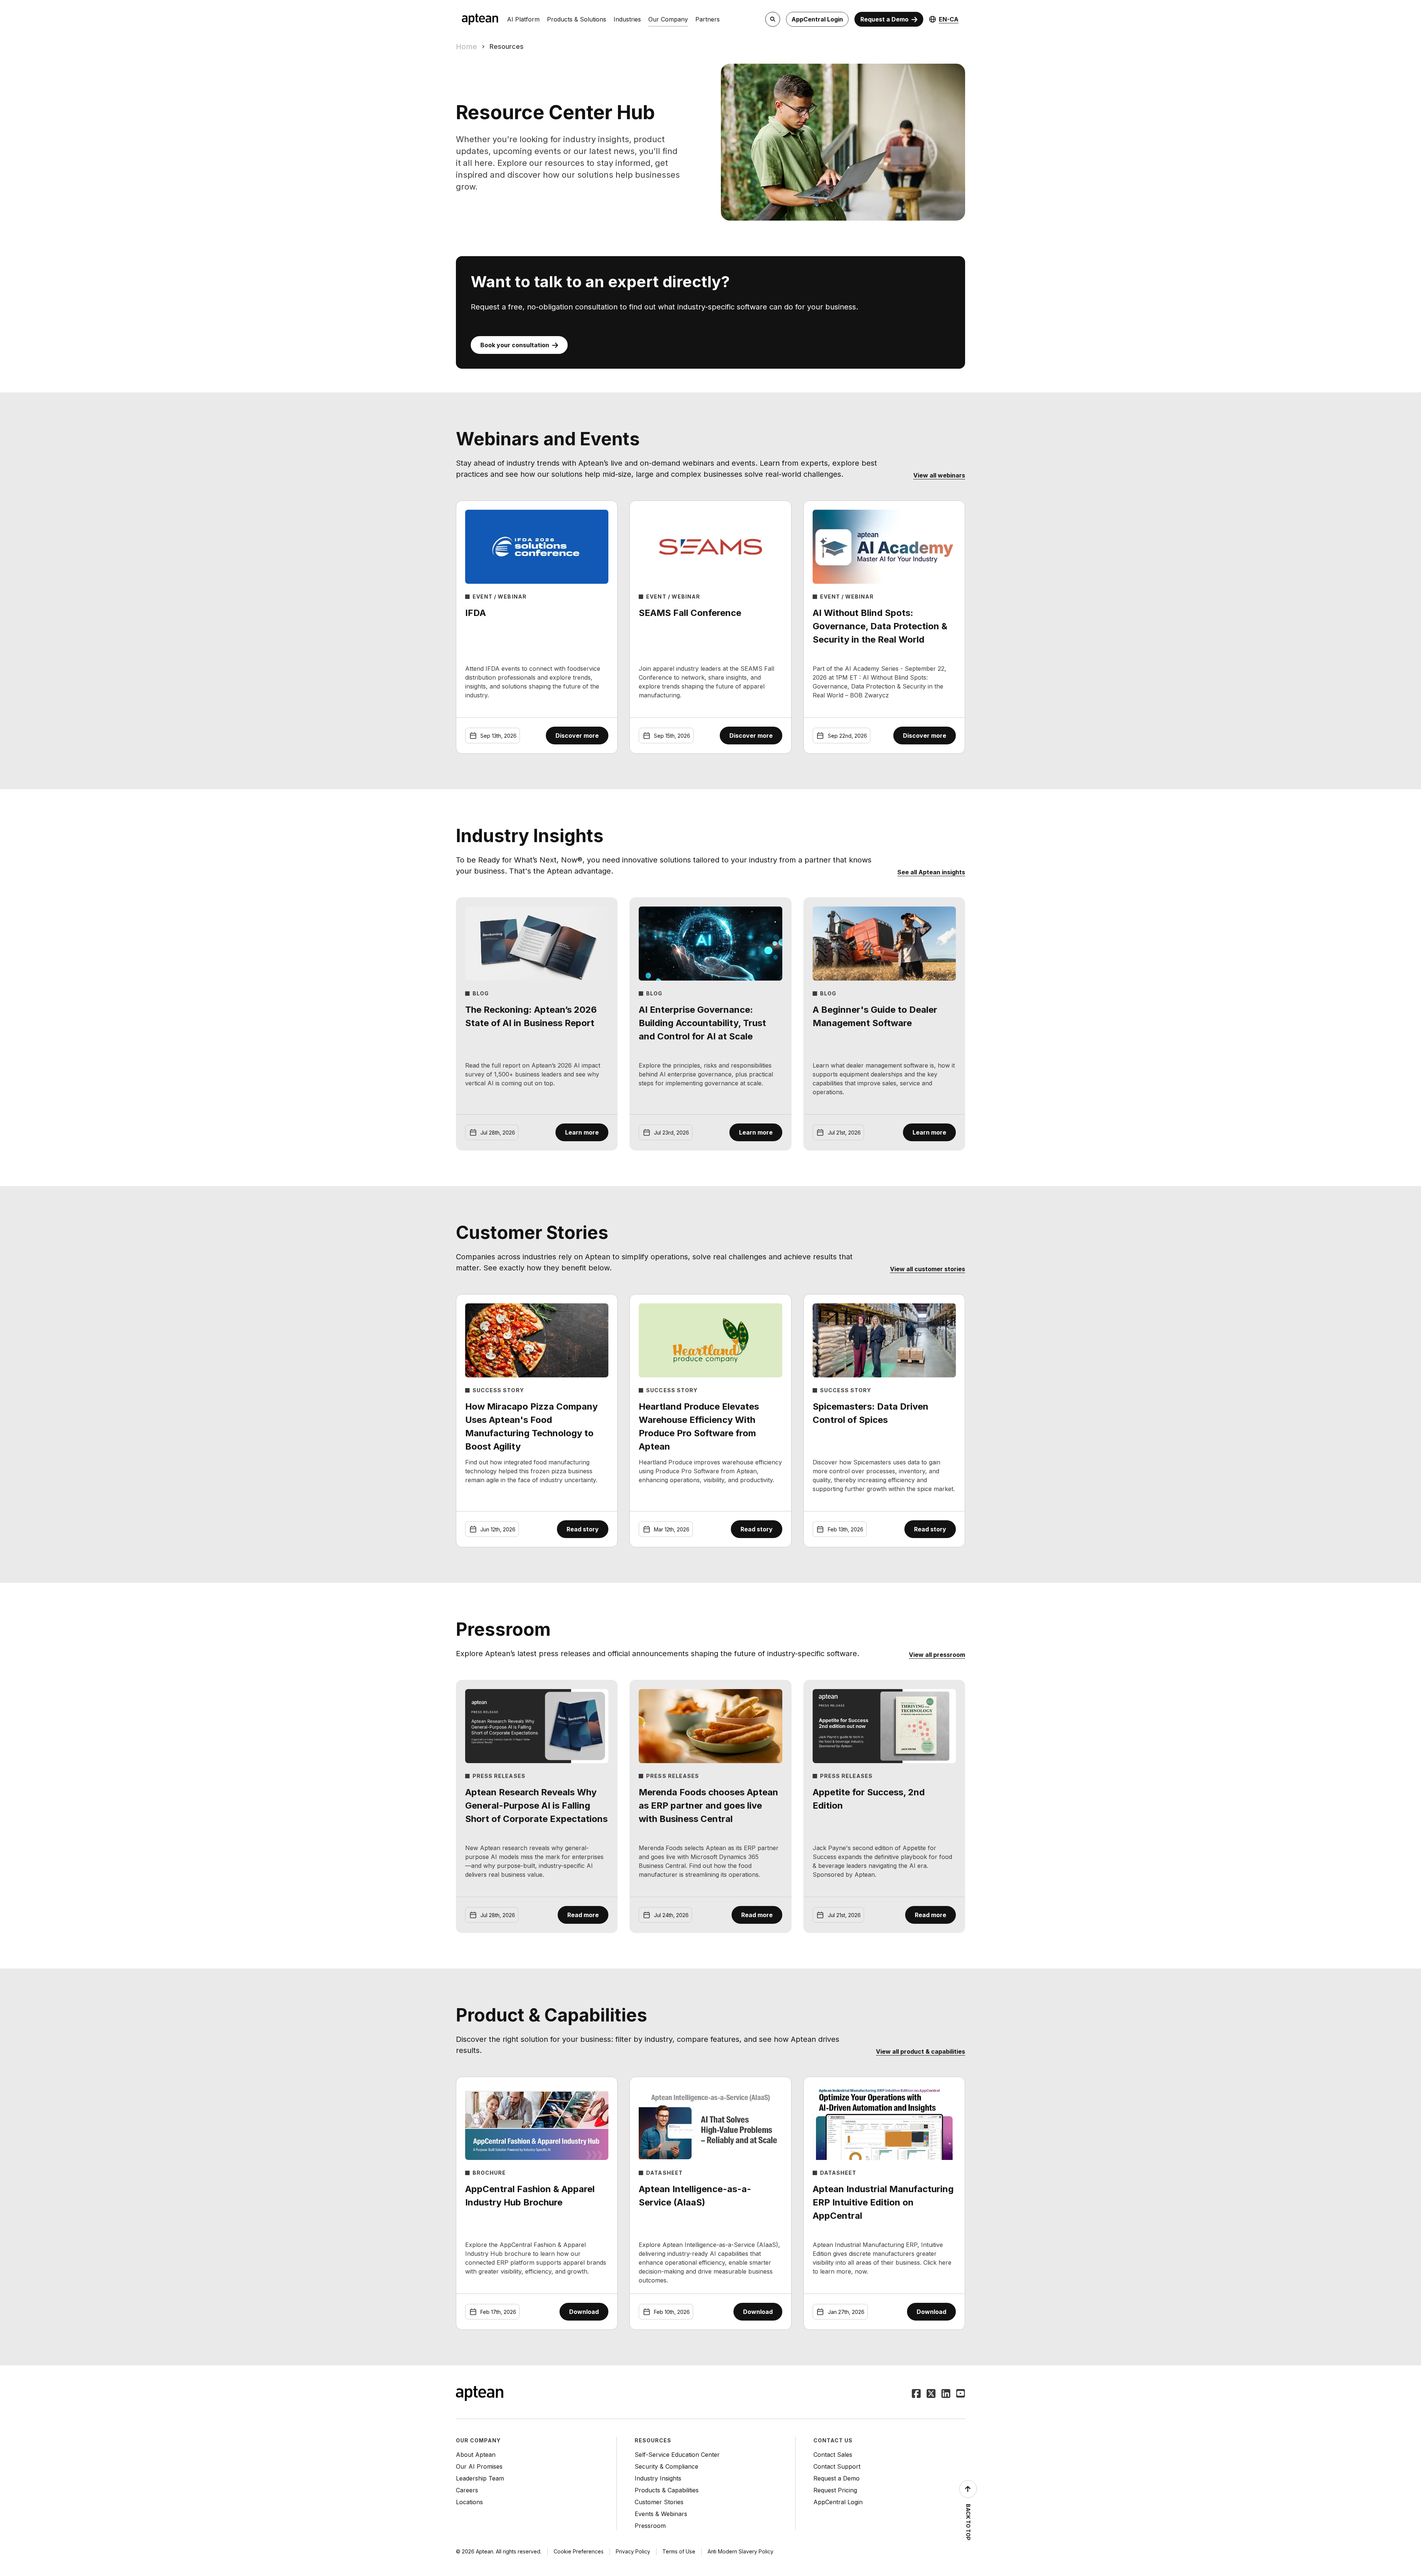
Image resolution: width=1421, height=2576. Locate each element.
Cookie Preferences (579, 2551)
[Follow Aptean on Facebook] (916, 2394)
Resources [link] (507, 46)
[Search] (773, 19)
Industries (627, 19)
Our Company (668, 19)
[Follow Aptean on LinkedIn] (946, 2394)
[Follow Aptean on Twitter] (931, 2394)
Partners (708, 19)
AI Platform (523, 19)
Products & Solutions (577, 19)
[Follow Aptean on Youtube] (961, 2394)
